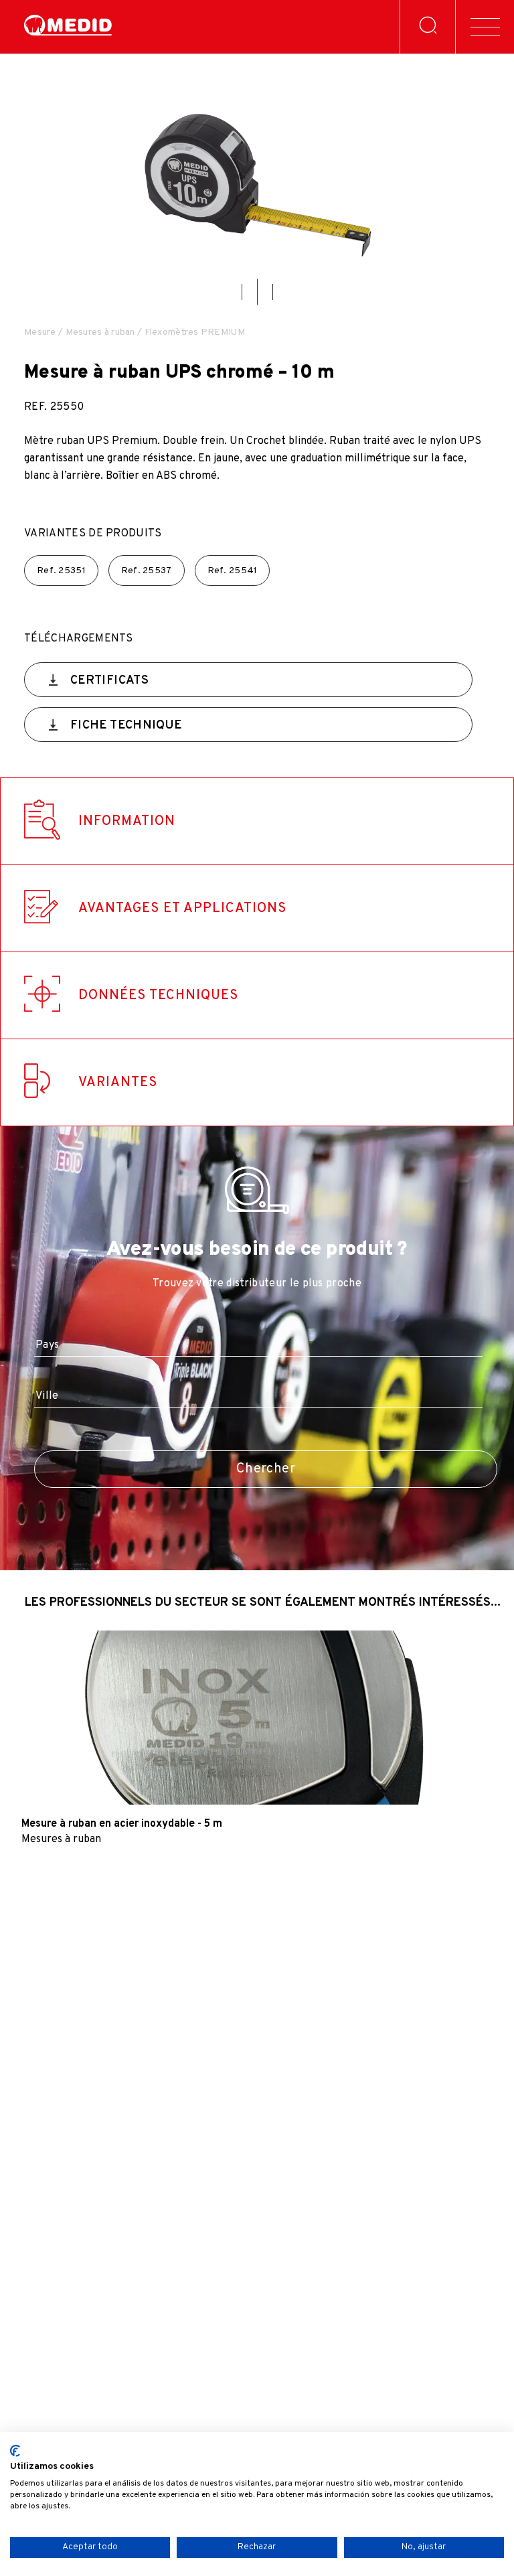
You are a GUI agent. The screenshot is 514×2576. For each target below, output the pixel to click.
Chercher (266, 1469)
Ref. (61, 571)
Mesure (40, 332)
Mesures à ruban (100, 332)
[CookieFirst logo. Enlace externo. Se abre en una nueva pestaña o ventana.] (15, 2451)
